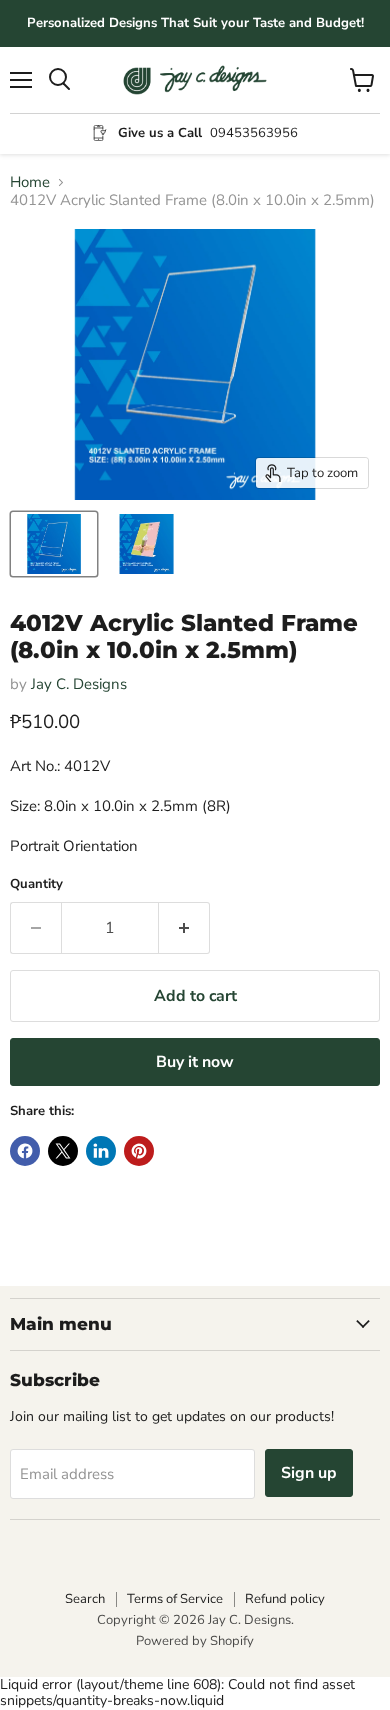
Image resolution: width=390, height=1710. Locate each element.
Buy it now (195, 1062)
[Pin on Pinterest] (139, 1151)
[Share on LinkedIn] (101, 1151)
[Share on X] (63, 1151)
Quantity (36, 884)
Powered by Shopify (195, 1641)
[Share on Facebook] (25, 1151)
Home (30, 182)
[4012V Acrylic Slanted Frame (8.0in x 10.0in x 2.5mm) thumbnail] (54, 544)
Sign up (309, 1473)
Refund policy (285, 1599)
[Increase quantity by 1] (184, 928)
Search (85, 1599)
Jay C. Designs (79, 684)
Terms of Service (175, 1599)
